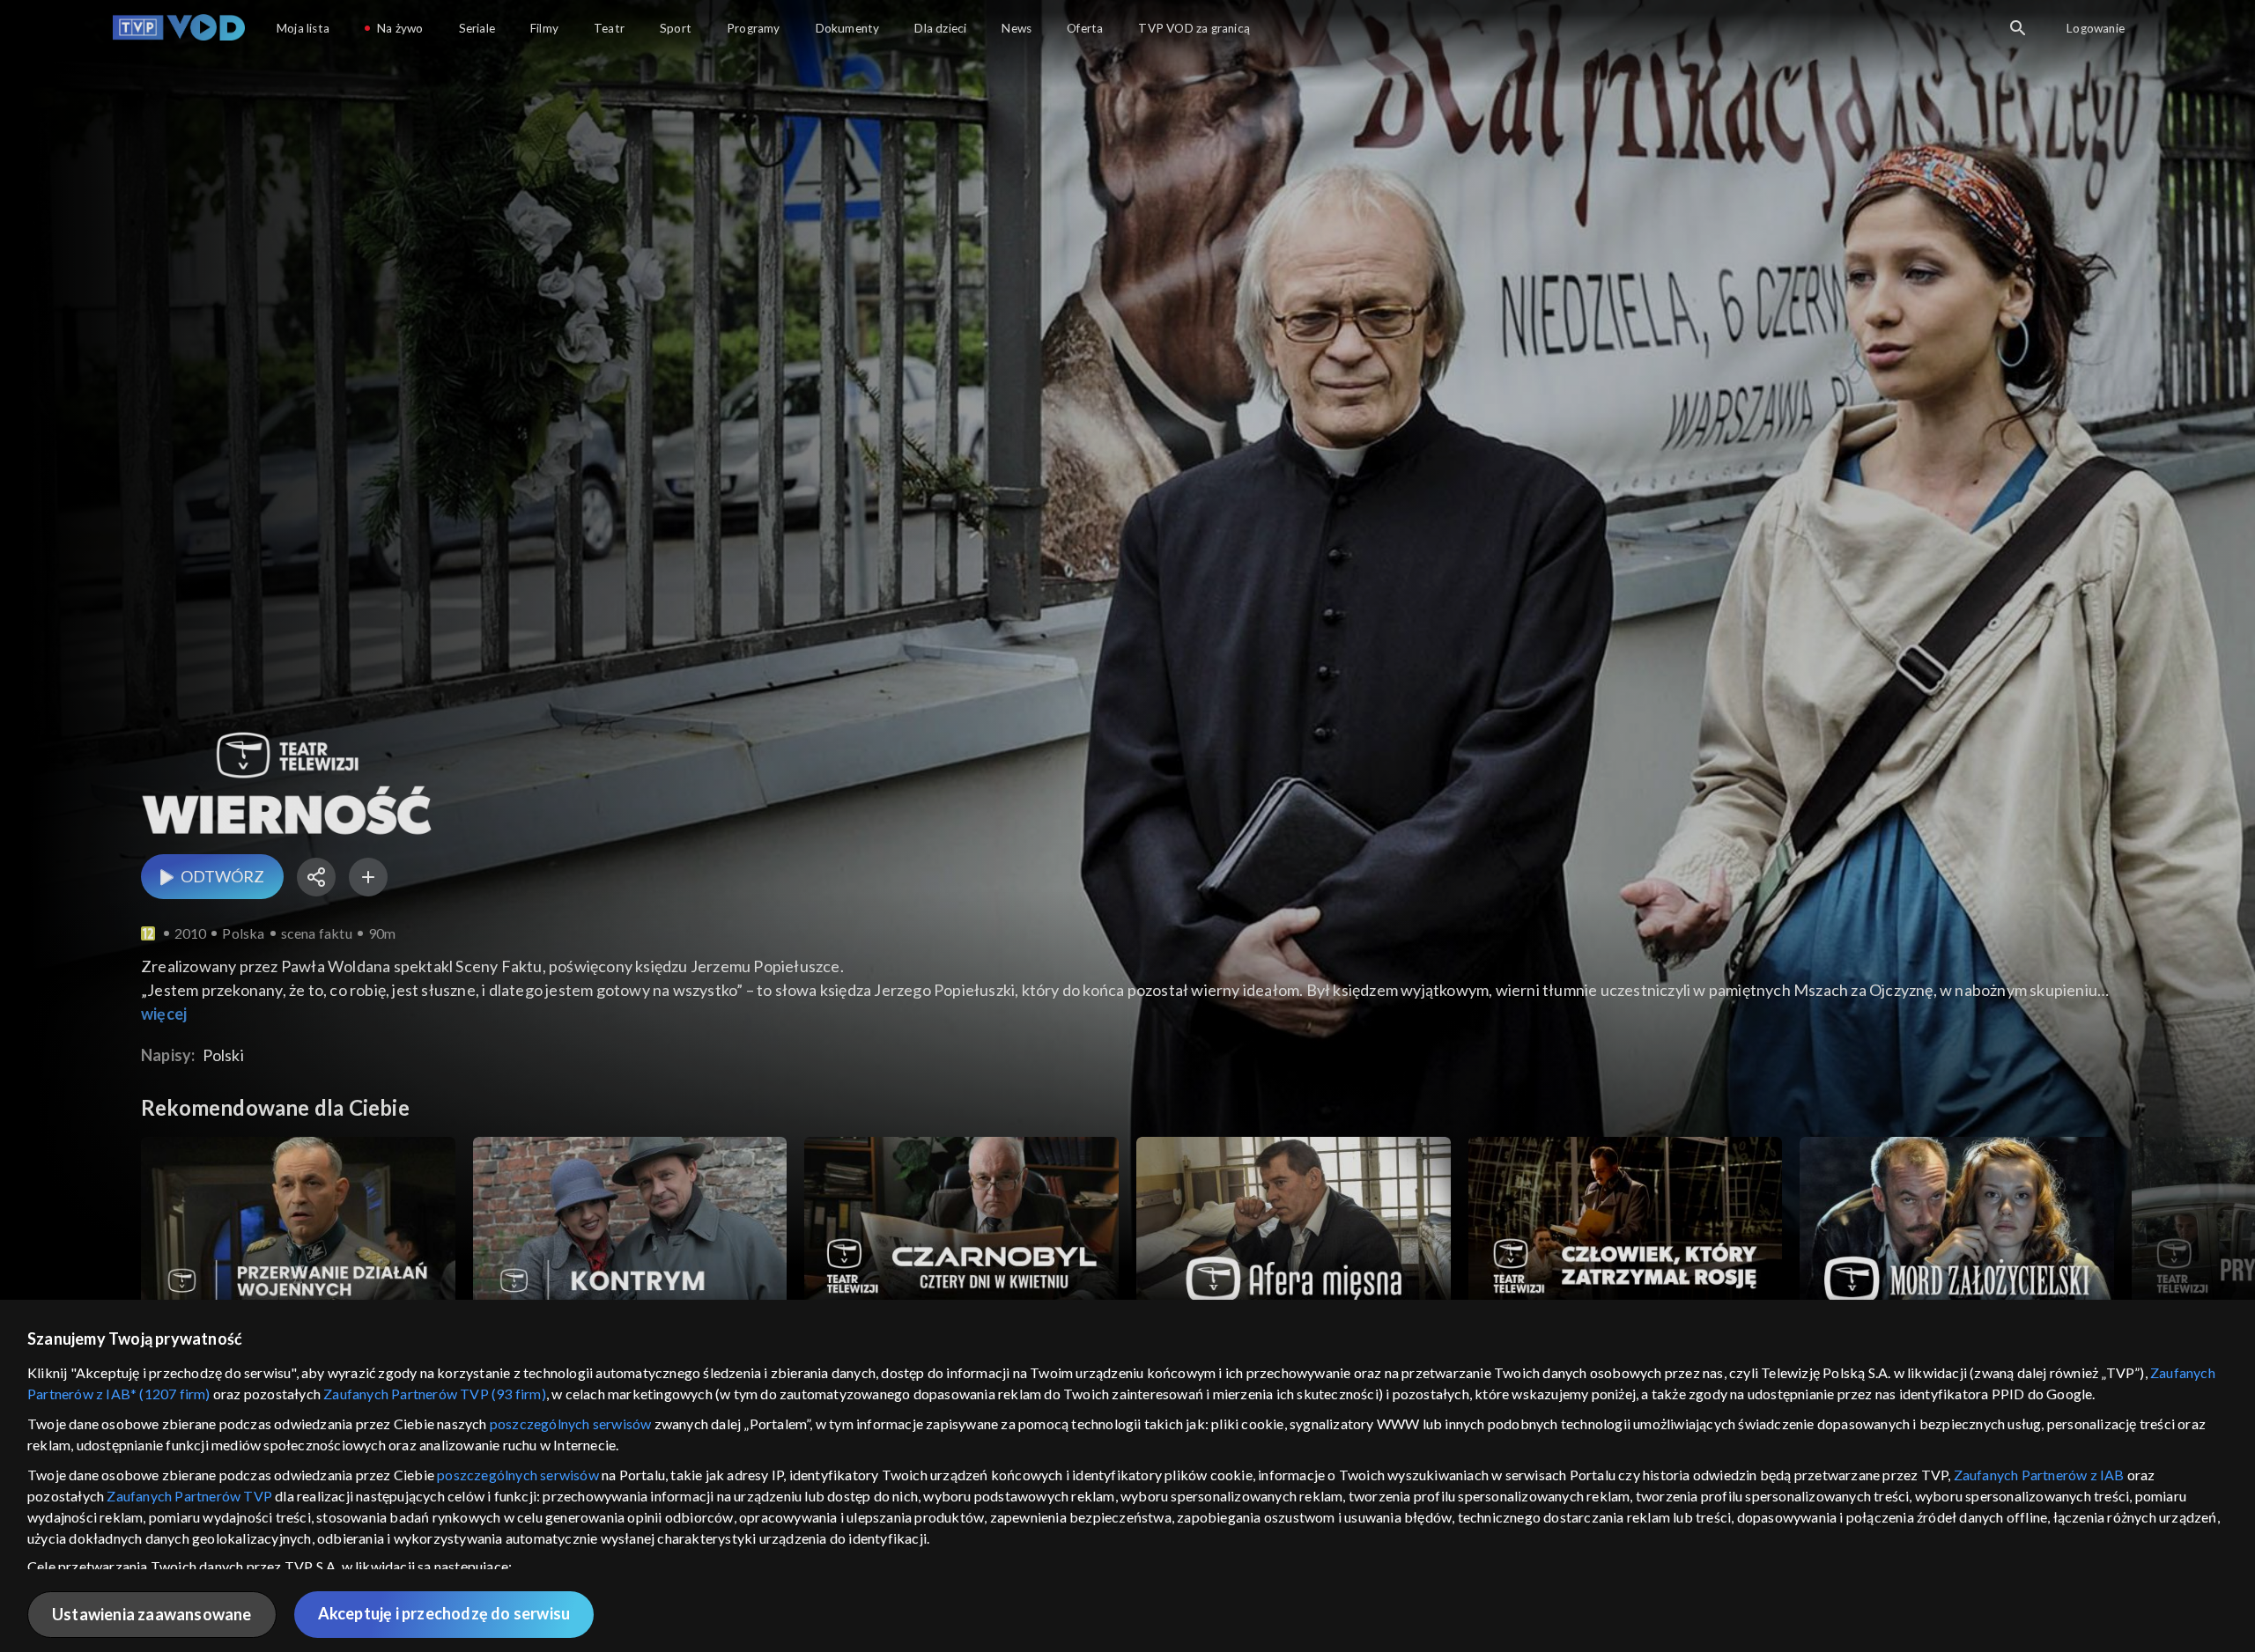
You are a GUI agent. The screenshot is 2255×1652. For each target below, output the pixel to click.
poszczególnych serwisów (571, 1423)
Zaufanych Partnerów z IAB (2039, 1475)
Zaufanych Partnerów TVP (189, 1496)
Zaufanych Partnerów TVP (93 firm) (435, 1394)
